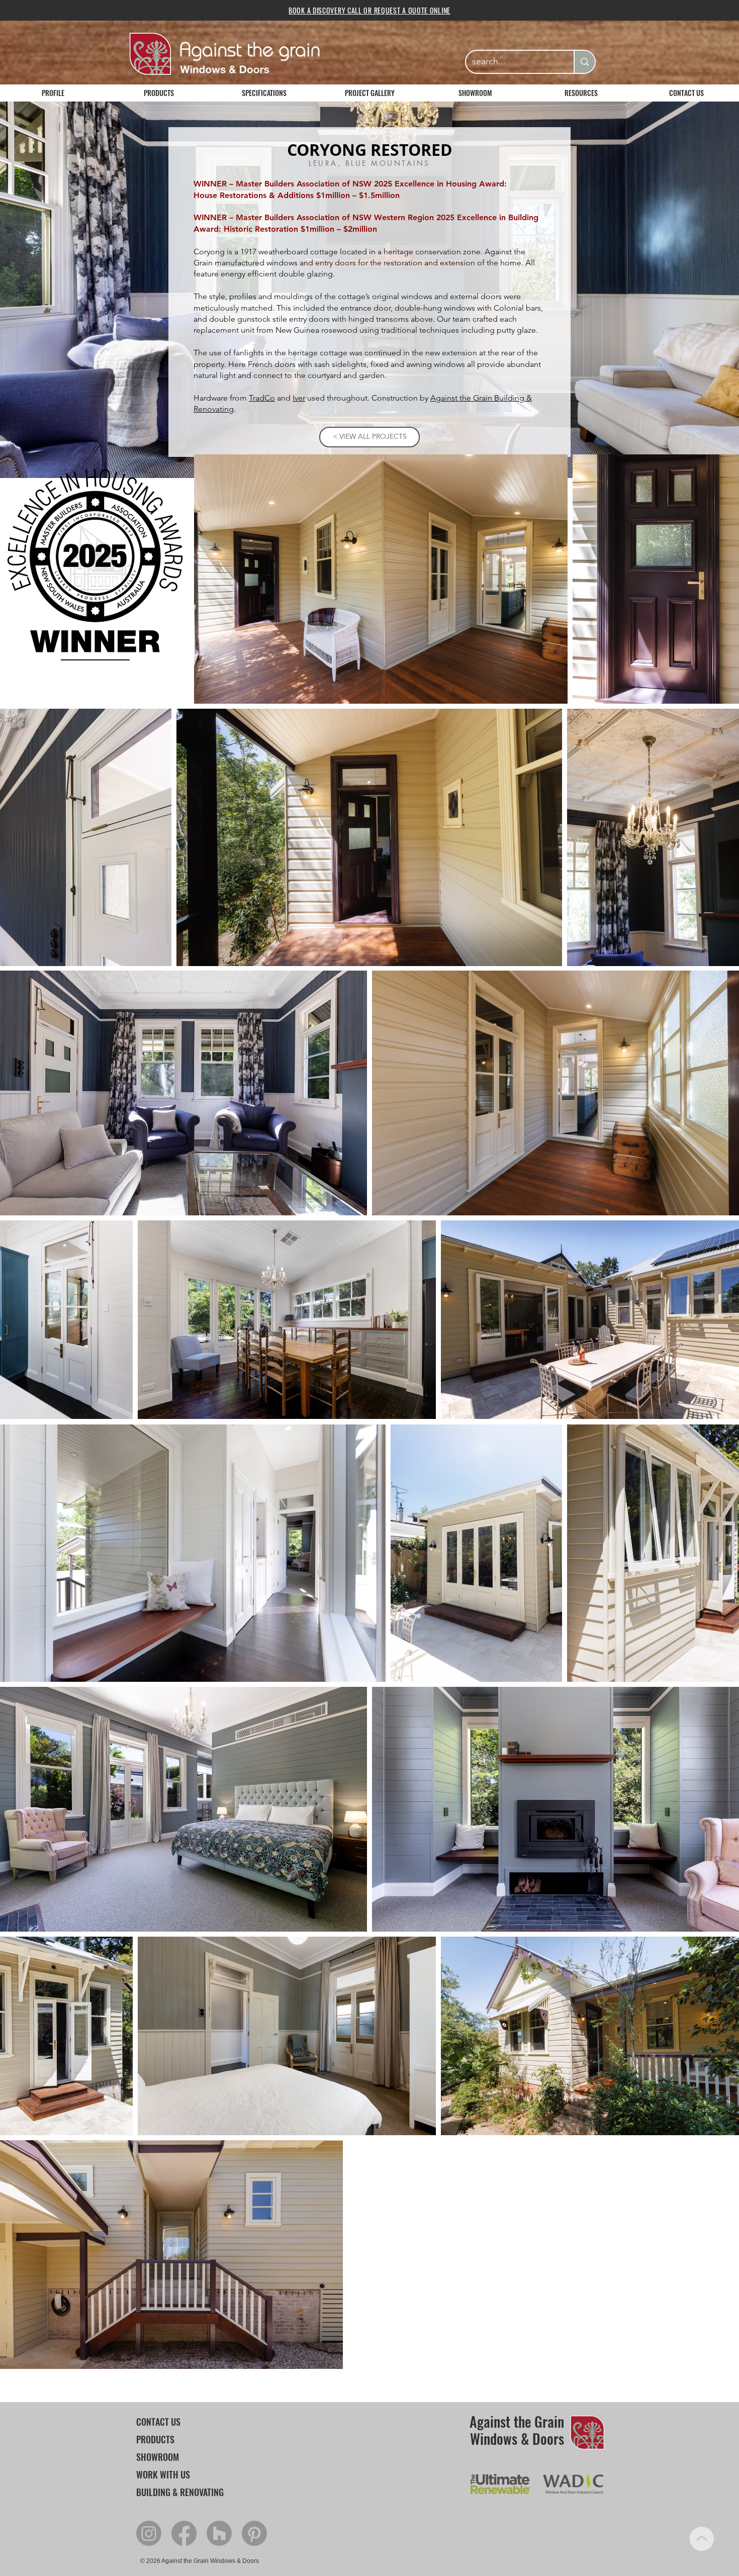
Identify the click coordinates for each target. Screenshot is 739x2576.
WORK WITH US (163, 2474)
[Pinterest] (254, 2533)
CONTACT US (158, 2422)
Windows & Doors (517, 2439)
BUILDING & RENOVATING (180, 2492)
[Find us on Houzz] (219, 2533)
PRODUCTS (155, 2439)
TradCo (262, 398)
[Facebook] (184, 2533)
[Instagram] (149, 2533)
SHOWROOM (158, 2457)
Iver (299, 398)
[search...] (584, 62)
